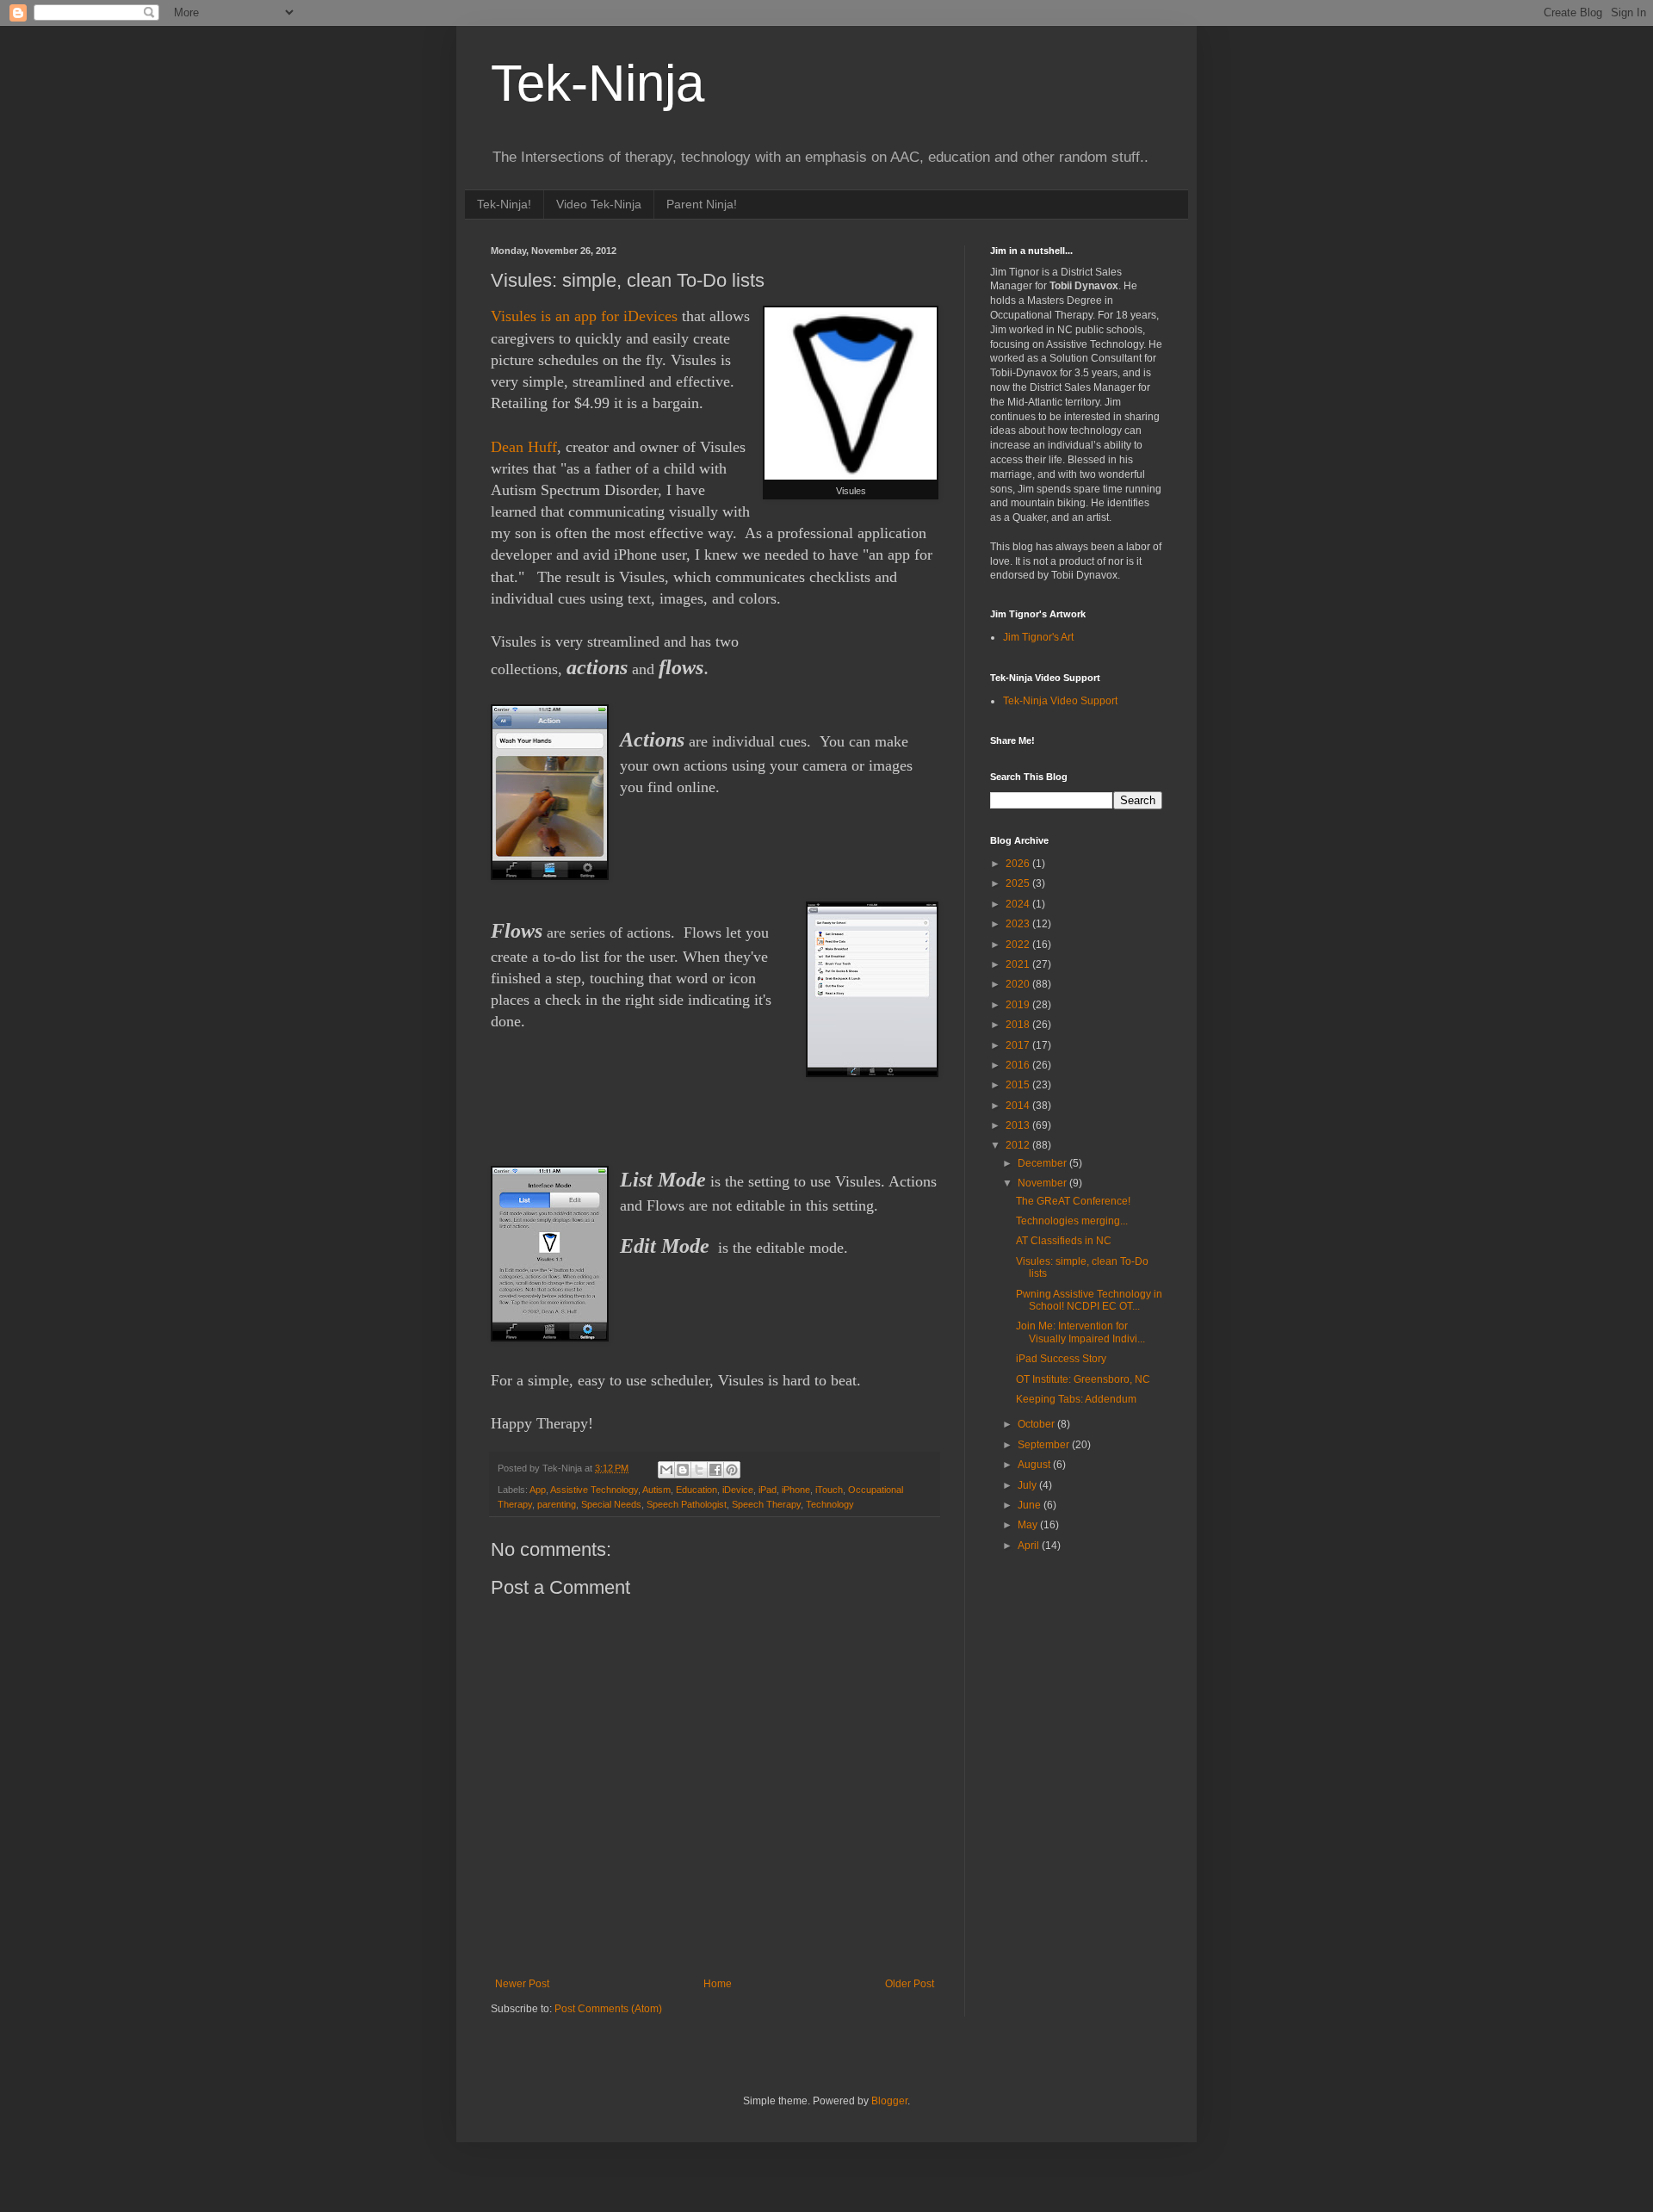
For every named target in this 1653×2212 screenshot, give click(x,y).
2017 (1019, 1045)
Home (718, 1984)
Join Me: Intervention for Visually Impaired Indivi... (1080, 1332)
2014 (1019, 1106)
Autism (656, 1490)
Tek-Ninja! (504, 204)
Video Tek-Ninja (599, 204)
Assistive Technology (594, 1490)
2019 (1019, 1005)
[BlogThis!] (683, 1470)
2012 (1019, 1145)
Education (696, 1490)
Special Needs (611, 1504)
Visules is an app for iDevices (584, 316)
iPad (768, 1490)
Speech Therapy (766, 1504)
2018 (1019, 1025)
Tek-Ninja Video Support (1060, 701)
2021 (1019, 964)
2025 (1019, 883)
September (1045, 1445)
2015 (1019, 1085)
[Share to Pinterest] (732, 1470)
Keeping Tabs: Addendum (1076, 1399)
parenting (557, 1504)
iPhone (796, 1490)
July (1028, 1485)
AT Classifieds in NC (1064, 1241)
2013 (1019, 1125)
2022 (1019, 945)
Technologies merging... (1072, 1221)
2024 (1019, 904)
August (1035, 1465)
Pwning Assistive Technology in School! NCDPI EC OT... (1089, 1300)
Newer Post (522, 1984)
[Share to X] (699, 1470)
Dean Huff (524, 447)
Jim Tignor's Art (1038, 637)
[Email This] (666, 1470)
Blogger (889, 2101)
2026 (1019, 864)
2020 (1019, 984)
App (538, 1490)
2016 (1019, 1065)
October (1037, 1424)
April (1030, 1546)
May (1029, 1525)
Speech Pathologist (687, 1504)
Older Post (910, 1984)
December (1043, 1163)
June (1031, 1505)
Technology (830, 1504)
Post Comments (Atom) (608, 2009)
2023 (1019, 924)
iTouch (829, 1490)
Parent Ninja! (702, 204)
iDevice (738, 1490)
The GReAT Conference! (1073, 1201)
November (1043, 1183)
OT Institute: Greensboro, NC (1083, 1379)
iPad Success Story (1061, 1359)
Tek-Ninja (597, 83)
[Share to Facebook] (715, 1470)
